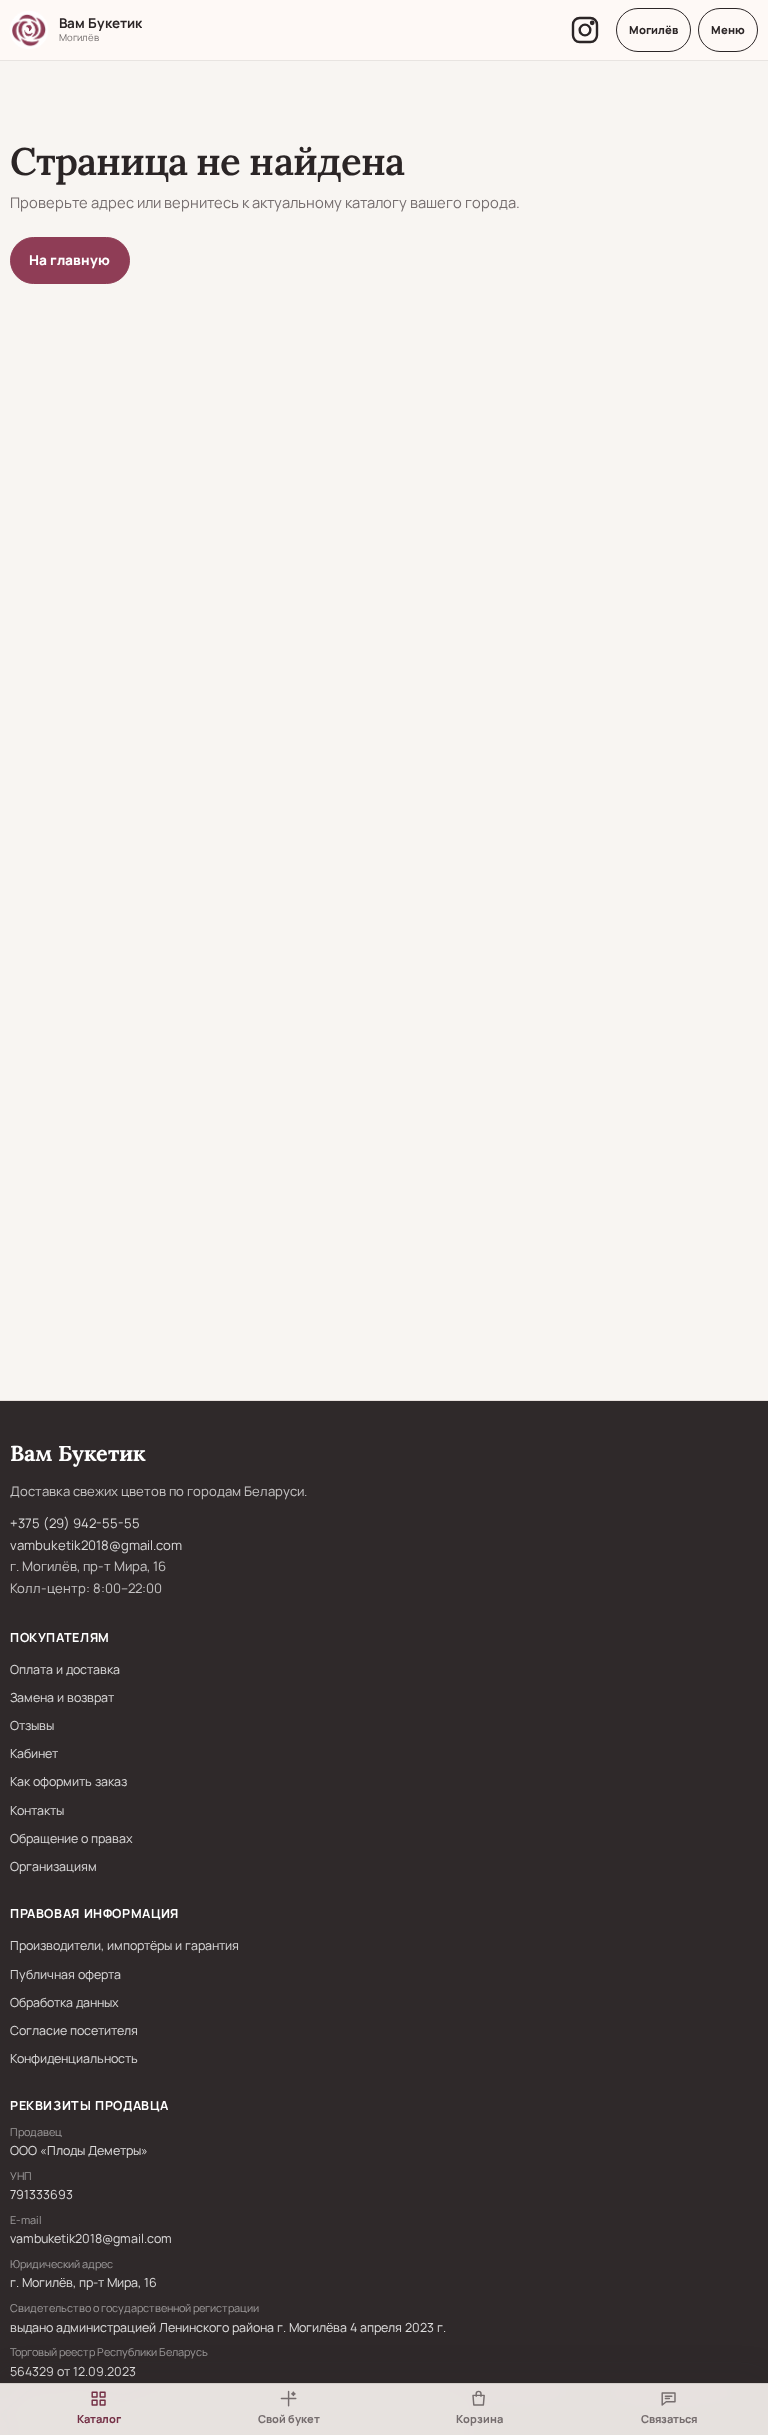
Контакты (37, 1810)
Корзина (479, 2418)
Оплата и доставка (65, 1669)
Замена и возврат (62, 1697)
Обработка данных (64, 2002)
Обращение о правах (71, 1838)
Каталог (99, 2418)
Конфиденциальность (74, 2058)
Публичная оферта (65, 1974)
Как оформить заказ (68, 1781)
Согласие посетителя (74, 2030)
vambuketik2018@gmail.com (96, 1545)
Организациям (53, 1866)
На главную (69, 260)
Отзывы (32, 1725)
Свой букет (289, 2418)
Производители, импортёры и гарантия (124, 1945)
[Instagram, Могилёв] (585, 30)
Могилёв (653, 29)
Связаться (669, 2418)
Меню (728, 29)
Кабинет (34, 1753)
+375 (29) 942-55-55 (75, 1523)
